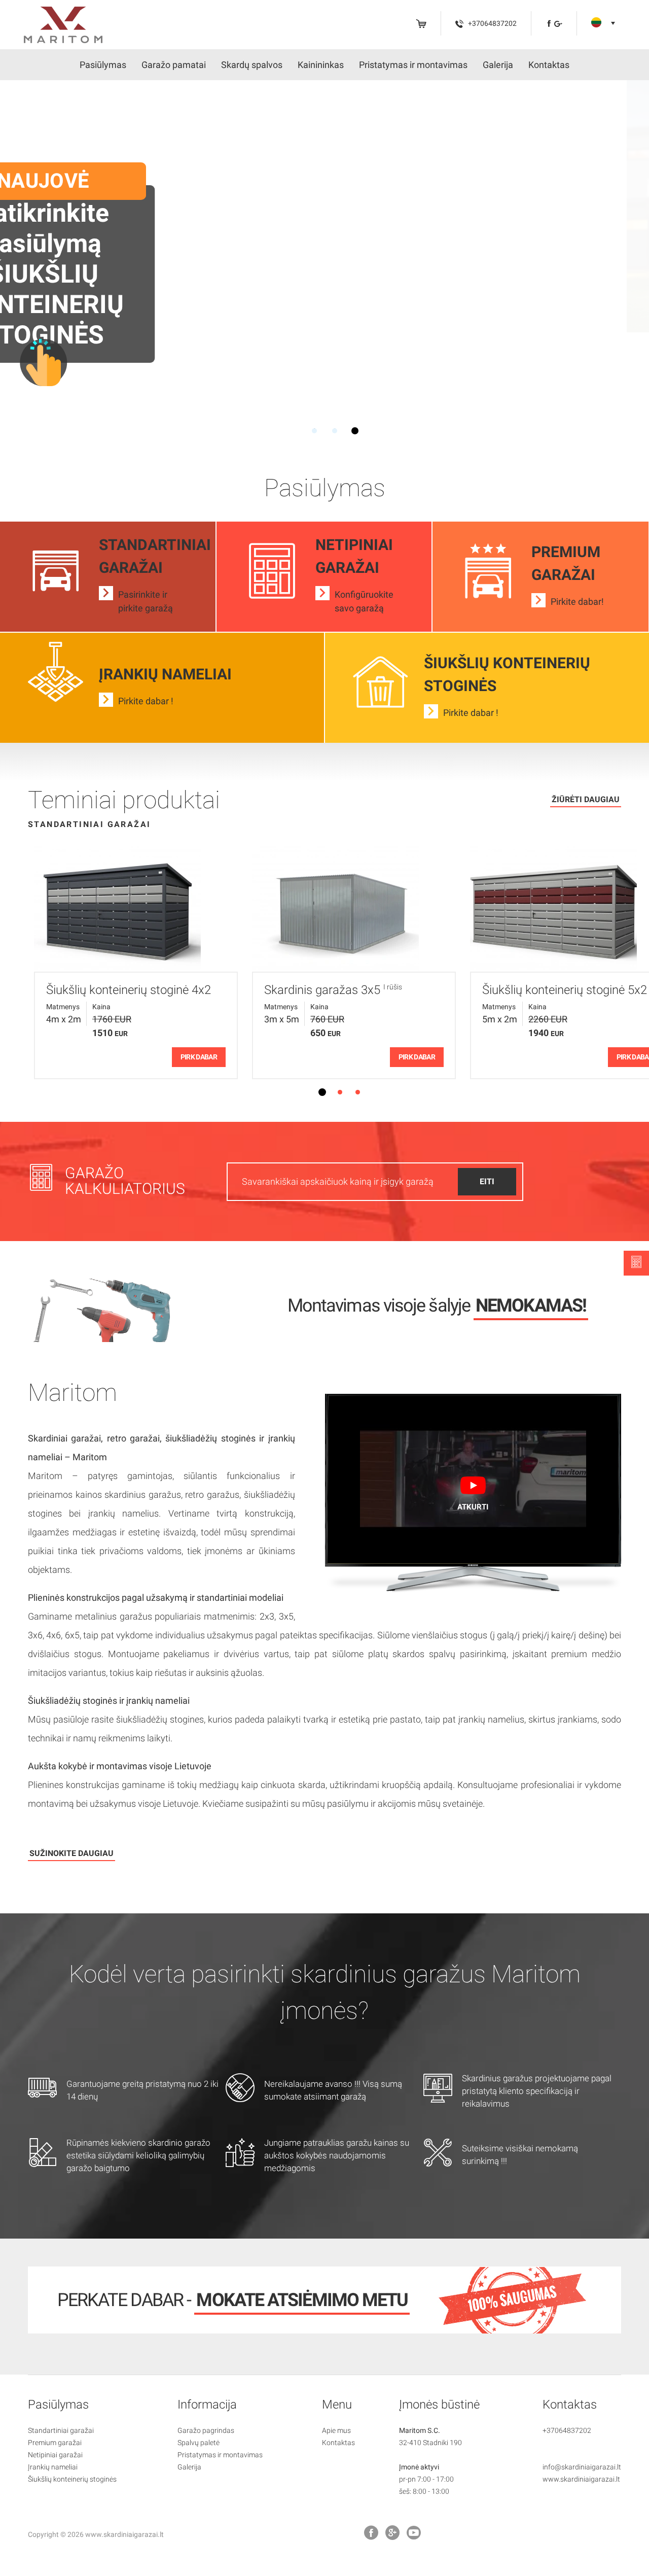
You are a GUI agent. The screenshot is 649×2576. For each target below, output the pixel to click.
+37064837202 (567, 2430)
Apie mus (336, 2430)
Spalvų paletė (199, 2443)
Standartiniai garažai (61, 2430)
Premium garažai (55, 2443)
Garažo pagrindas (206, 2430)
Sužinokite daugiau (71, 1853)
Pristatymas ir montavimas (413, 65)
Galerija (498, 65)
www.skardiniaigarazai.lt (581, 2479)
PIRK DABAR (199, 1057)
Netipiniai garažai (55, 2455)
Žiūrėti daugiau (586, 799)
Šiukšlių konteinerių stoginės (72, 2479)
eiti (487, 1181)
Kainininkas (321, 65)
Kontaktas (549, 65)
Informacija (207, 2405)
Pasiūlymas (103, 65)
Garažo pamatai (174, 65)
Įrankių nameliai (53, 2467)
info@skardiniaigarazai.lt (582, 2467)
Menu (337, 2405)
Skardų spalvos (252, 65)
